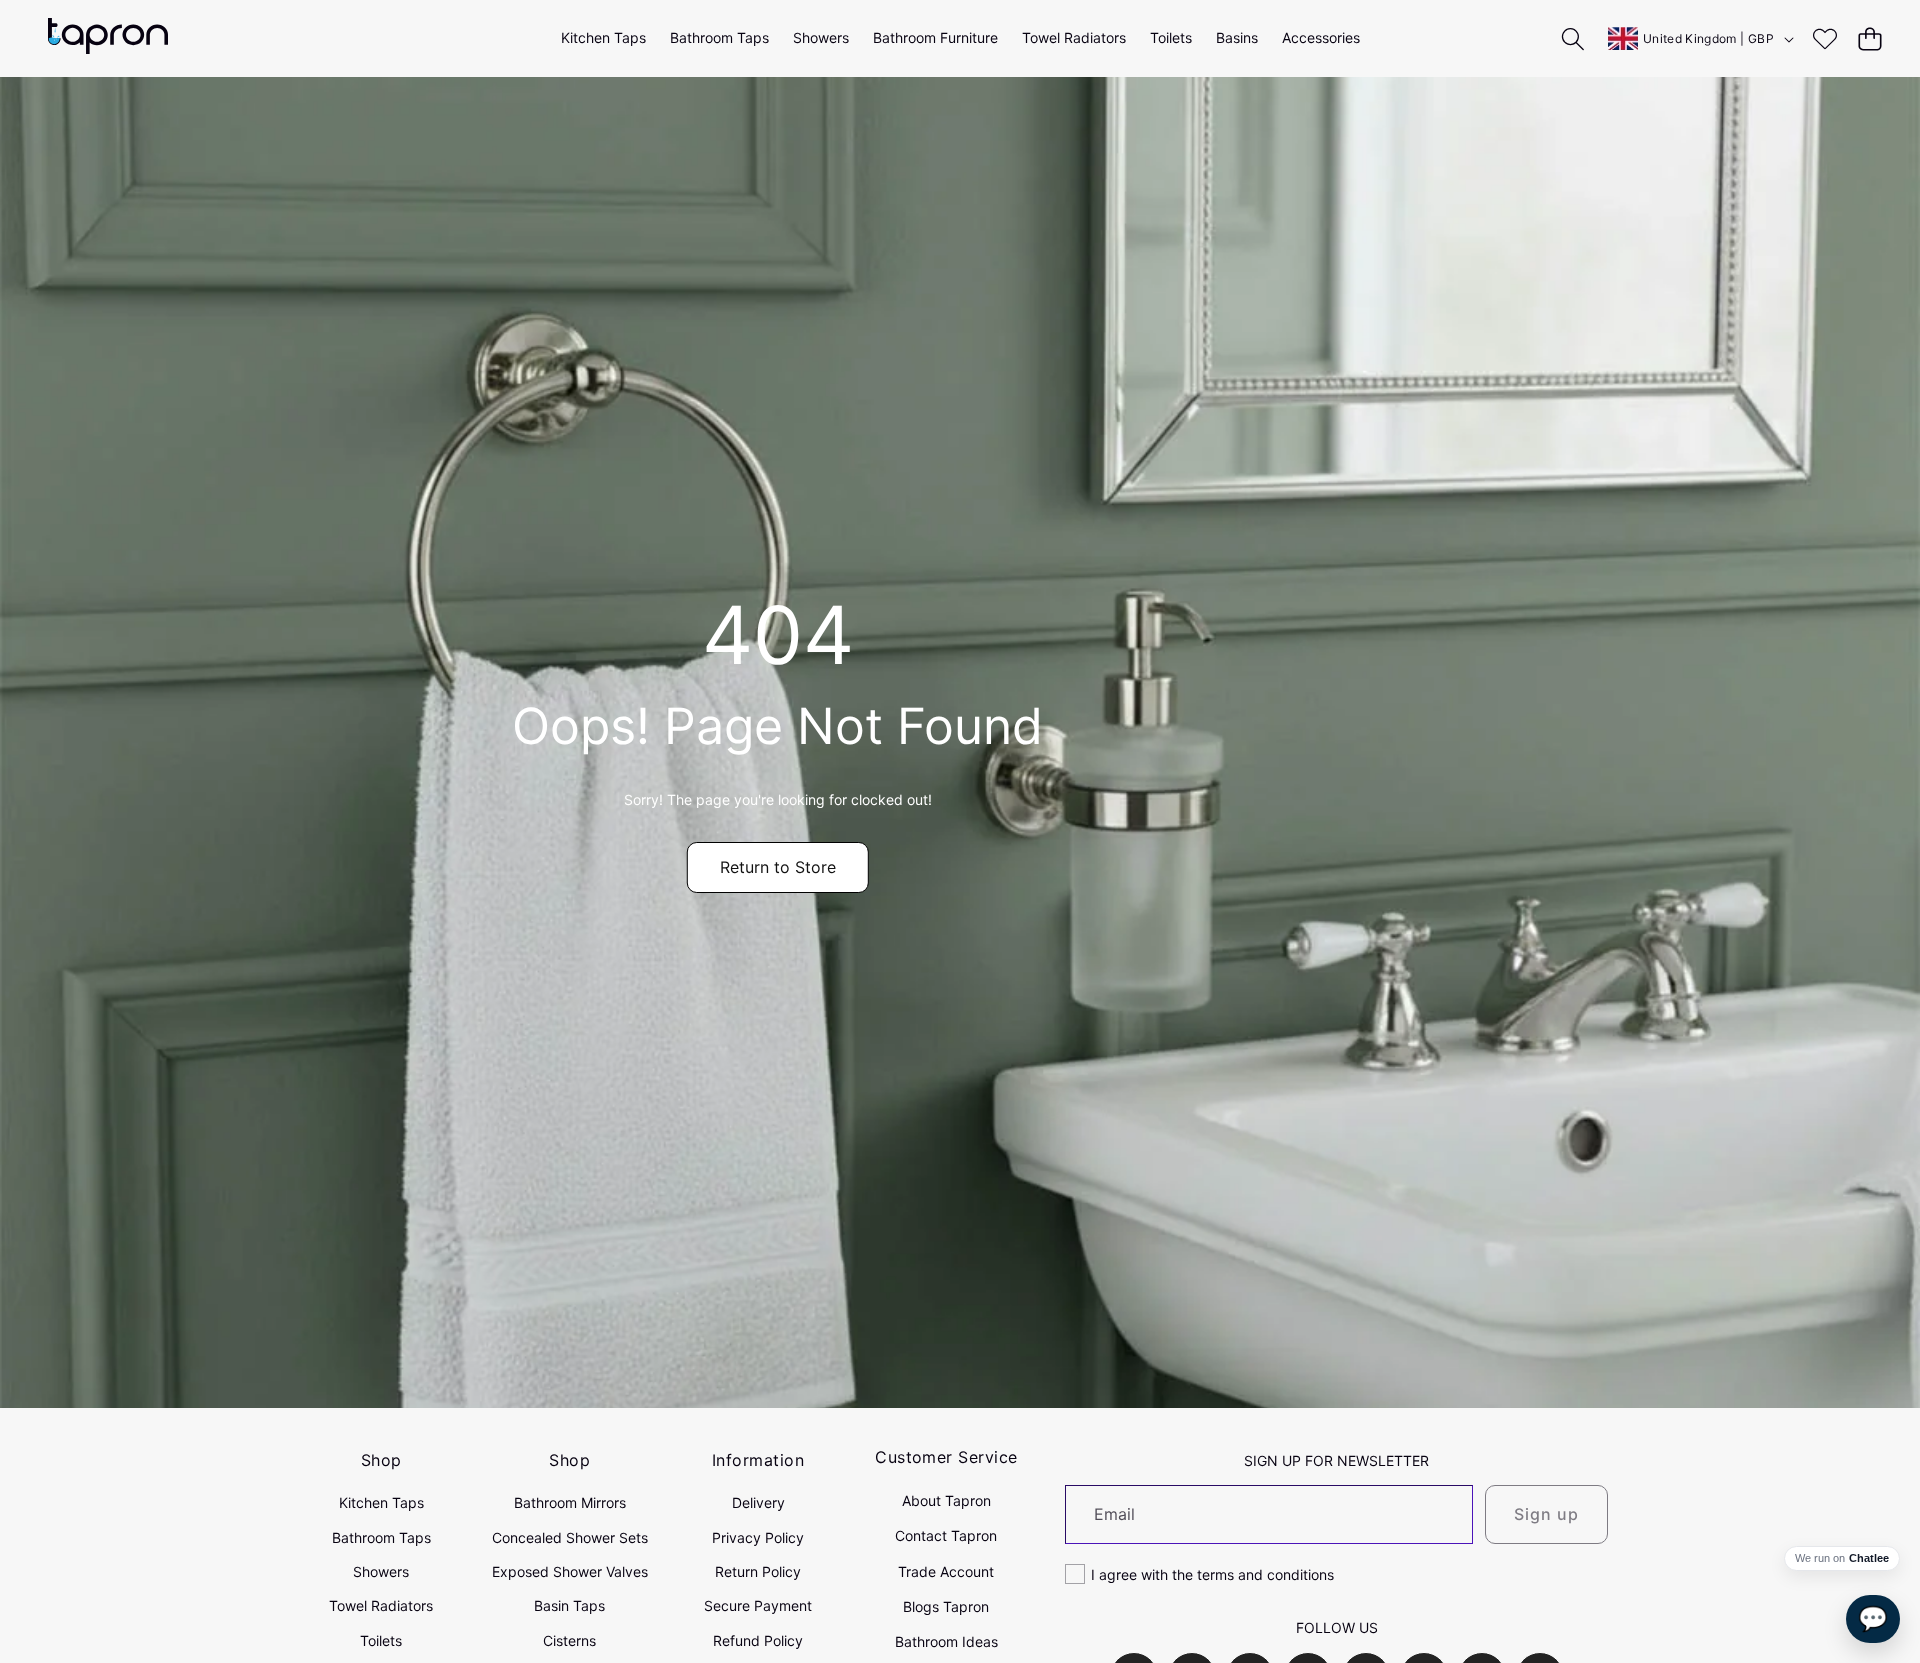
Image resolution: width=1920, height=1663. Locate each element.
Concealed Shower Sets (570, 1537)
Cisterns (569, 1640)
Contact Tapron (946, 1535)
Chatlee (1869, 1558)
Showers (381, 1571)
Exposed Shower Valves (570, 1571)
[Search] (1573, 38)
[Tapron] (108, 38)
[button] (1869, 38)
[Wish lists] (1824, 38)
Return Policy (758, 1571)
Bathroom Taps (381, 1537)
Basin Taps (569, 1605)
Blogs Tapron (946, 1606)
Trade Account (946, 1571)
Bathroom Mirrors (570, 1502)
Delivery (758, 1502)
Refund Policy (758, 1640)
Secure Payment (758, 1605)
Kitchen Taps (381, 1502)
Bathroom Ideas (946, 1641)
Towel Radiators (381, 1605)
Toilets (381, 1640)
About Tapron (946, 1500)
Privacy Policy (758, 1537)
